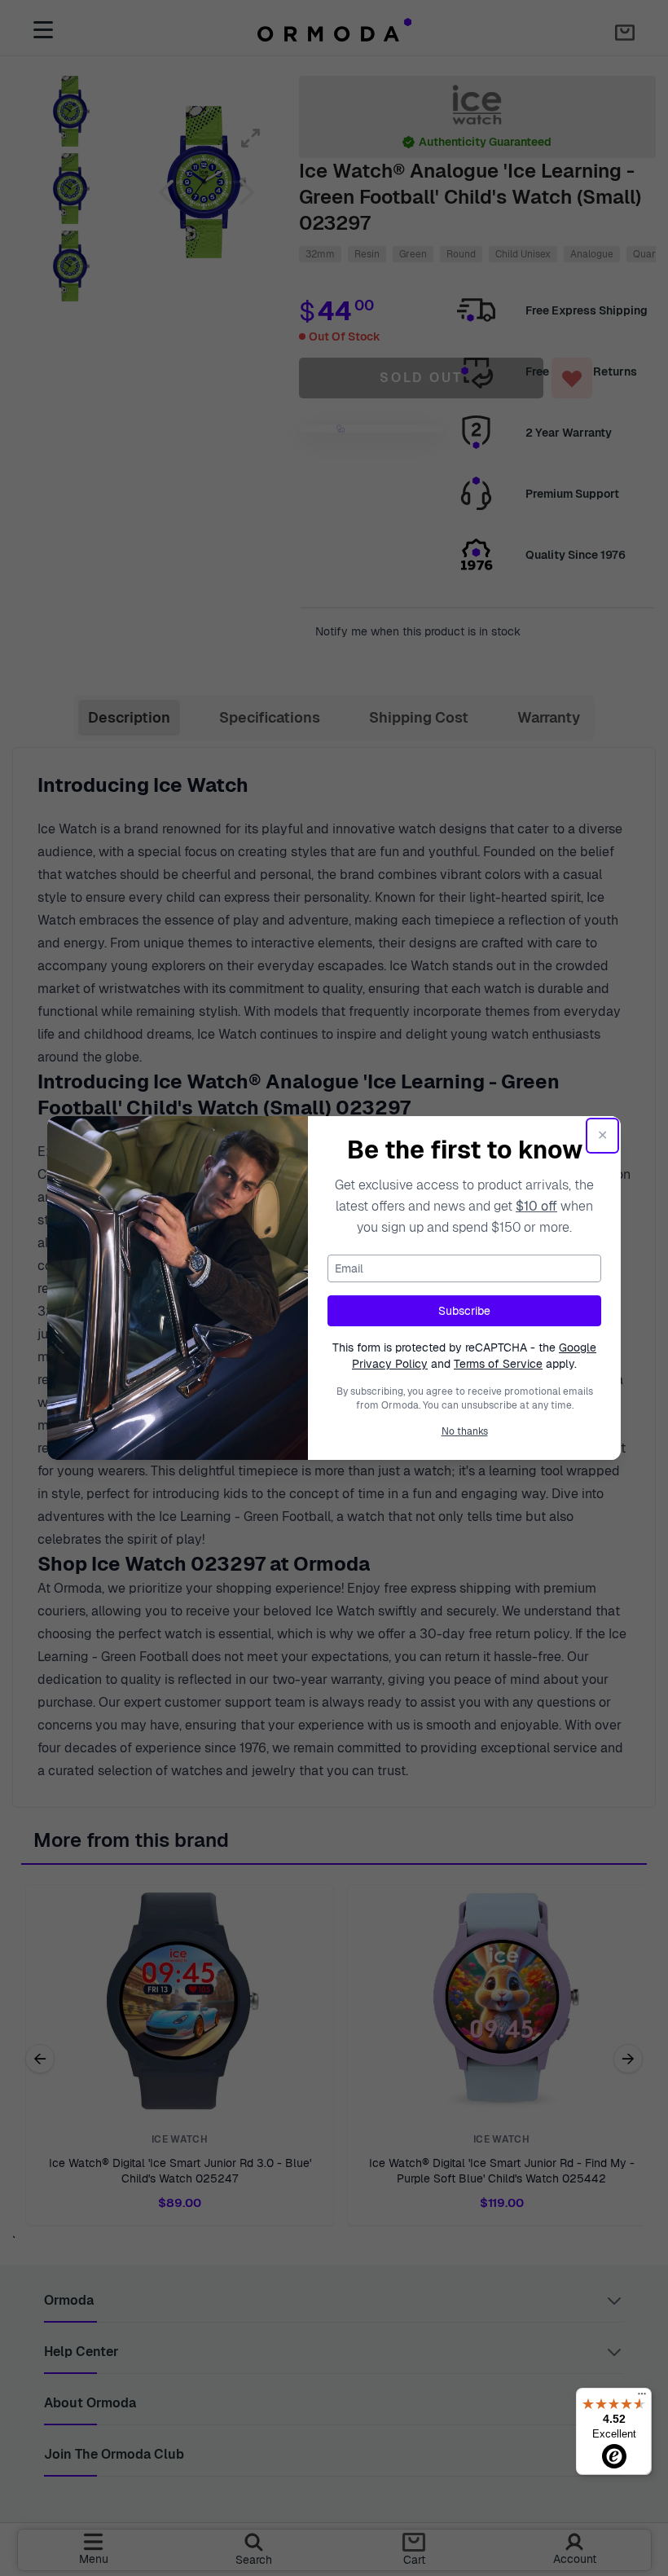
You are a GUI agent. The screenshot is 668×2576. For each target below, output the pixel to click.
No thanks (465, 1431)
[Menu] (642, 2398)
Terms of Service (498, 1364)
